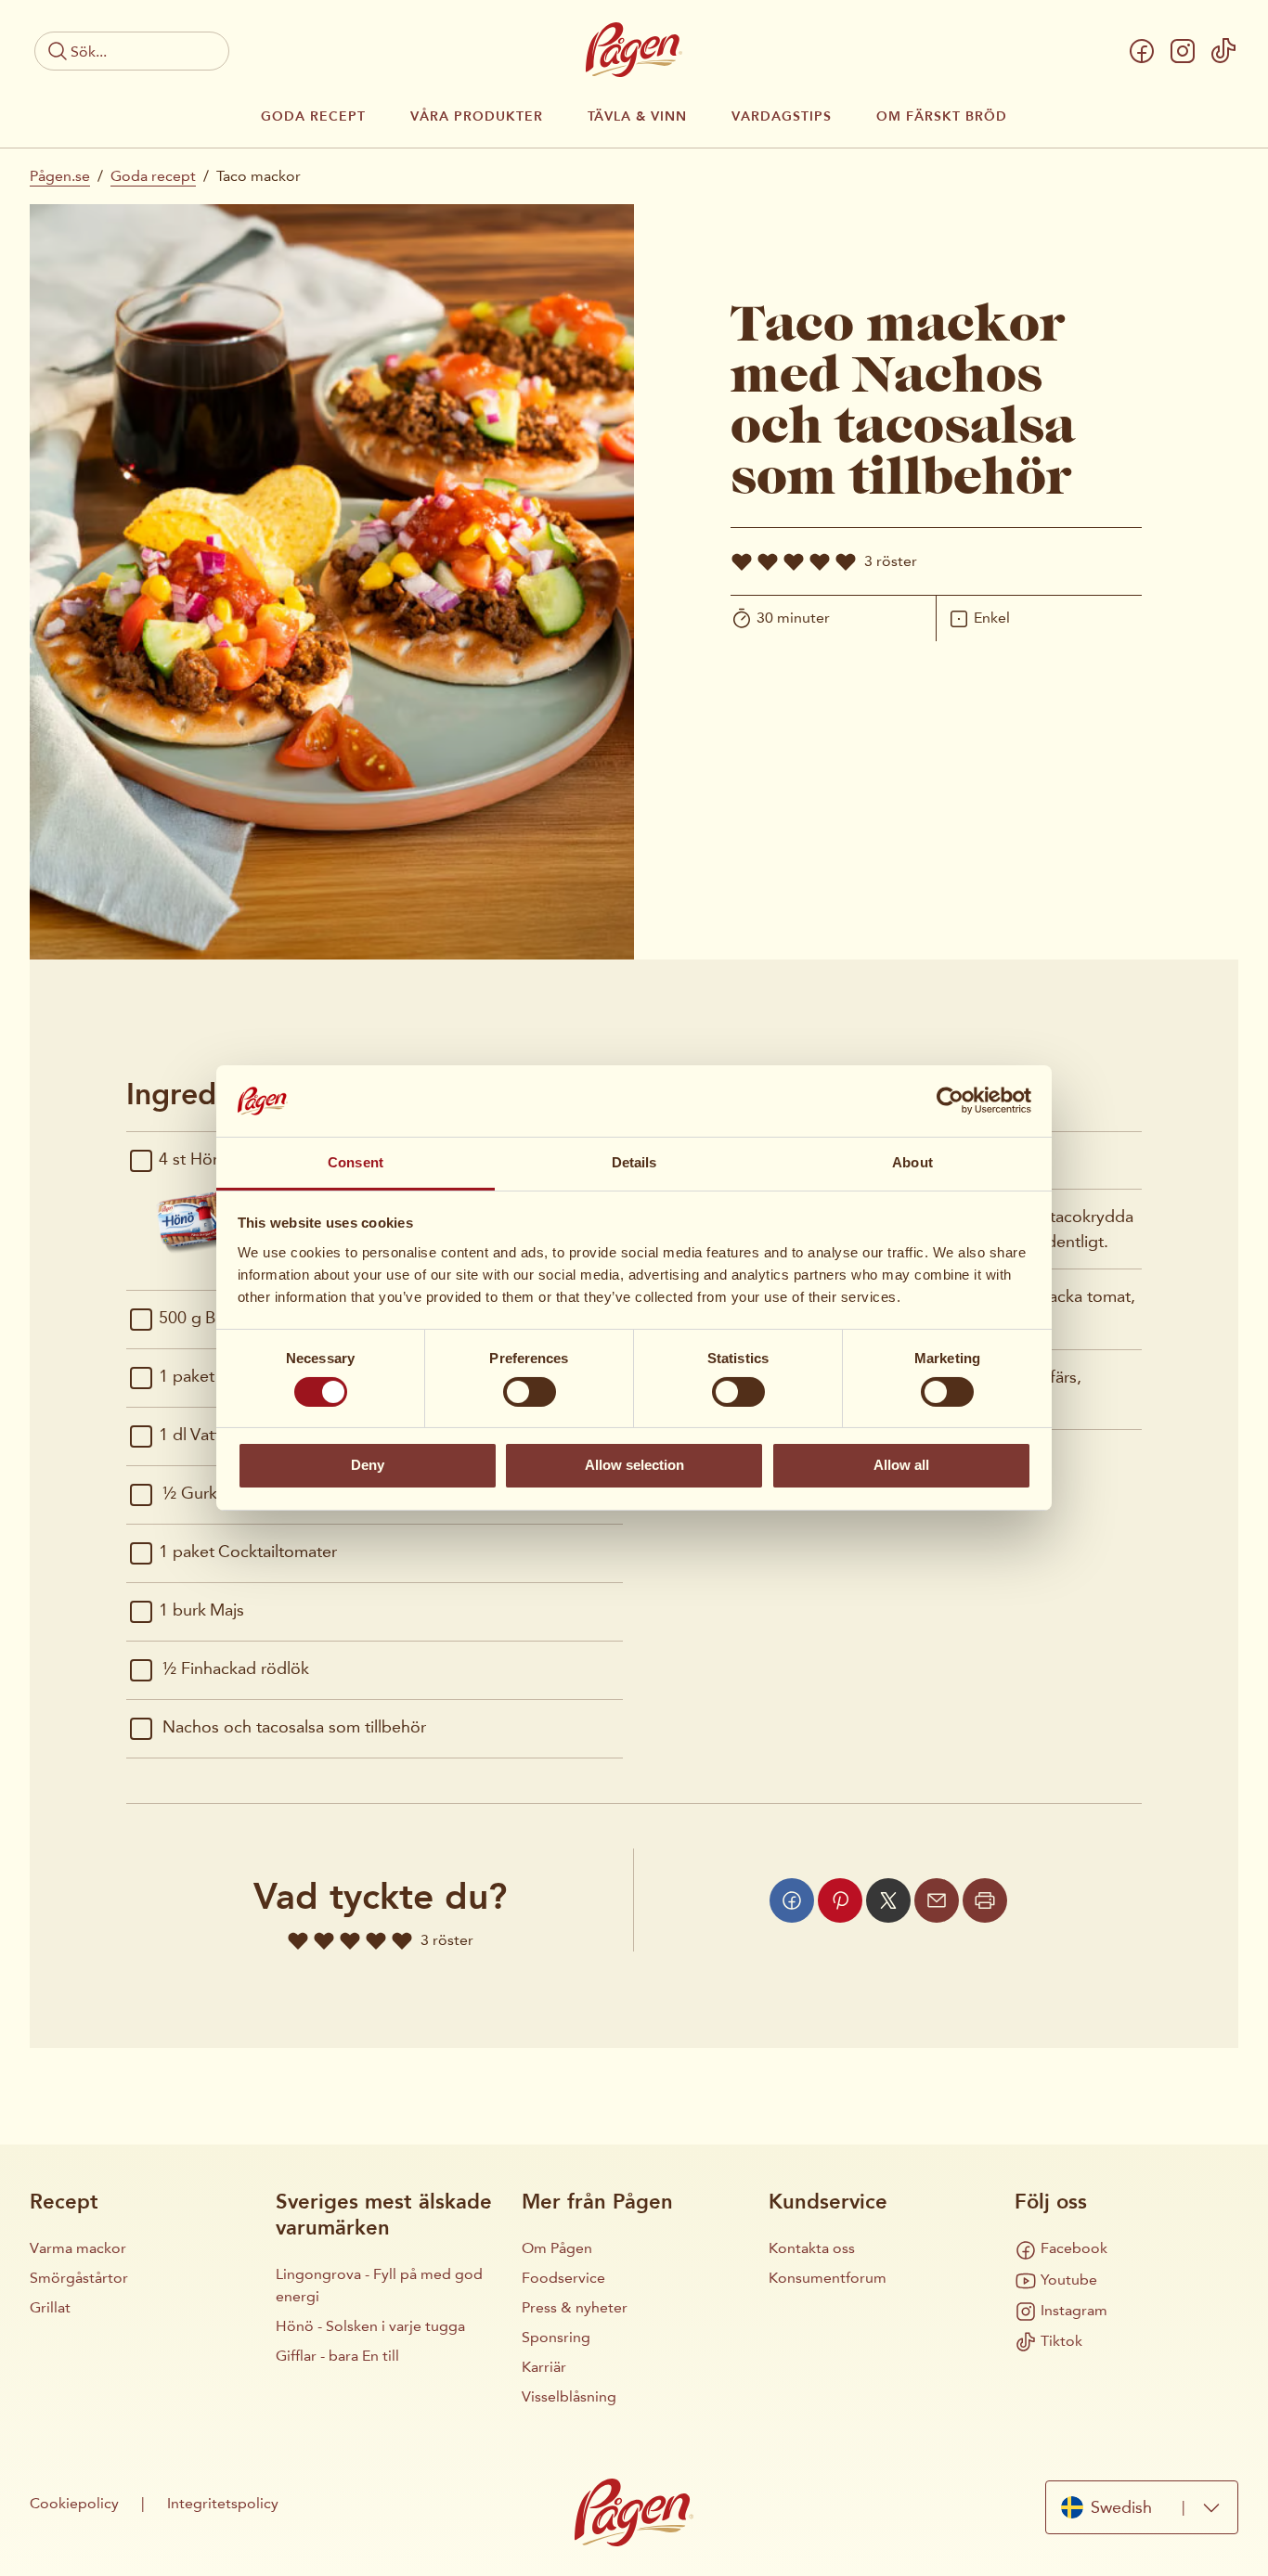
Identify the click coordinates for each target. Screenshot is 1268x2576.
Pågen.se (60, 176)
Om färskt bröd (942, 117)
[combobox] (1142, 2507)
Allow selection (634, 1465)
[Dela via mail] (937, 1900)
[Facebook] (1142, 51)
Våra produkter (477, 117)
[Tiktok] (1223, 51)
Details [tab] (634, 1162)
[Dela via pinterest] (840, 1900)
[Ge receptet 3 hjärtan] (794, 561)
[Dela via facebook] (792, 1900)
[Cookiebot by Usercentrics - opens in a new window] (950, 1101)
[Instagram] (1183, 51)
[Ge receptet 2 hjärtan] (768, 561)
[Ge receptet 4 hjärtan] (820, 561)
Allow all (901, 1465)
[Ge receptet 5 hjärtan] (846, 561)
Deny (368, 1465)
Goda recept (313, 117)
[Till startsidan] (634, 50)
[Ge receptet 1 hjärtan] (742, 561)
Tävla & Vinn (637, 117)
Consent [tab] (356, 1162)
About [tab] (912, 1162)
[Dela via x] (888, 1900)
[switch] (530, 1392)
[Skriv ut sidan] (985, 1900)
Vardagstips (782, 117)
